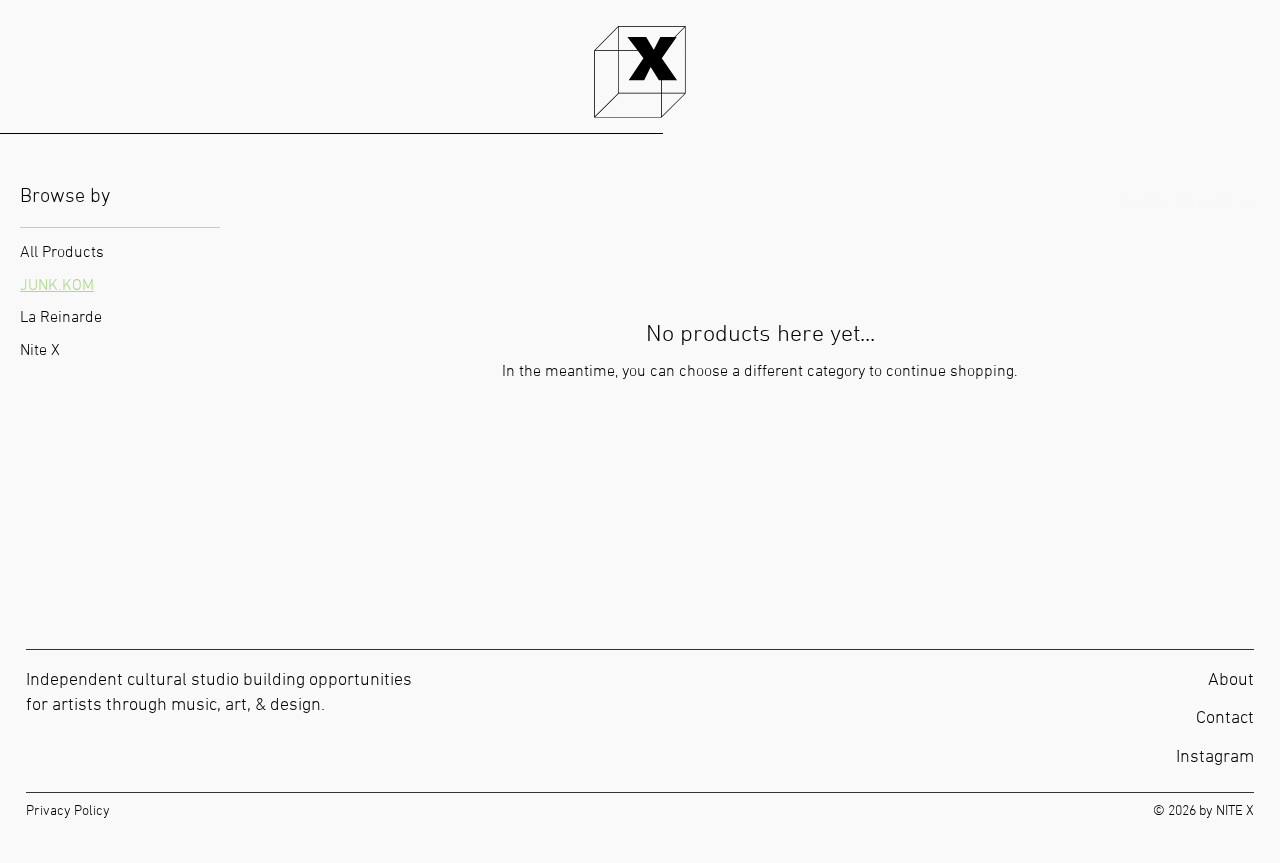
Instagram (1215, 757)
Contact (1225, 718)
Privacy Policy (68, 811)
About (1231, 680)
